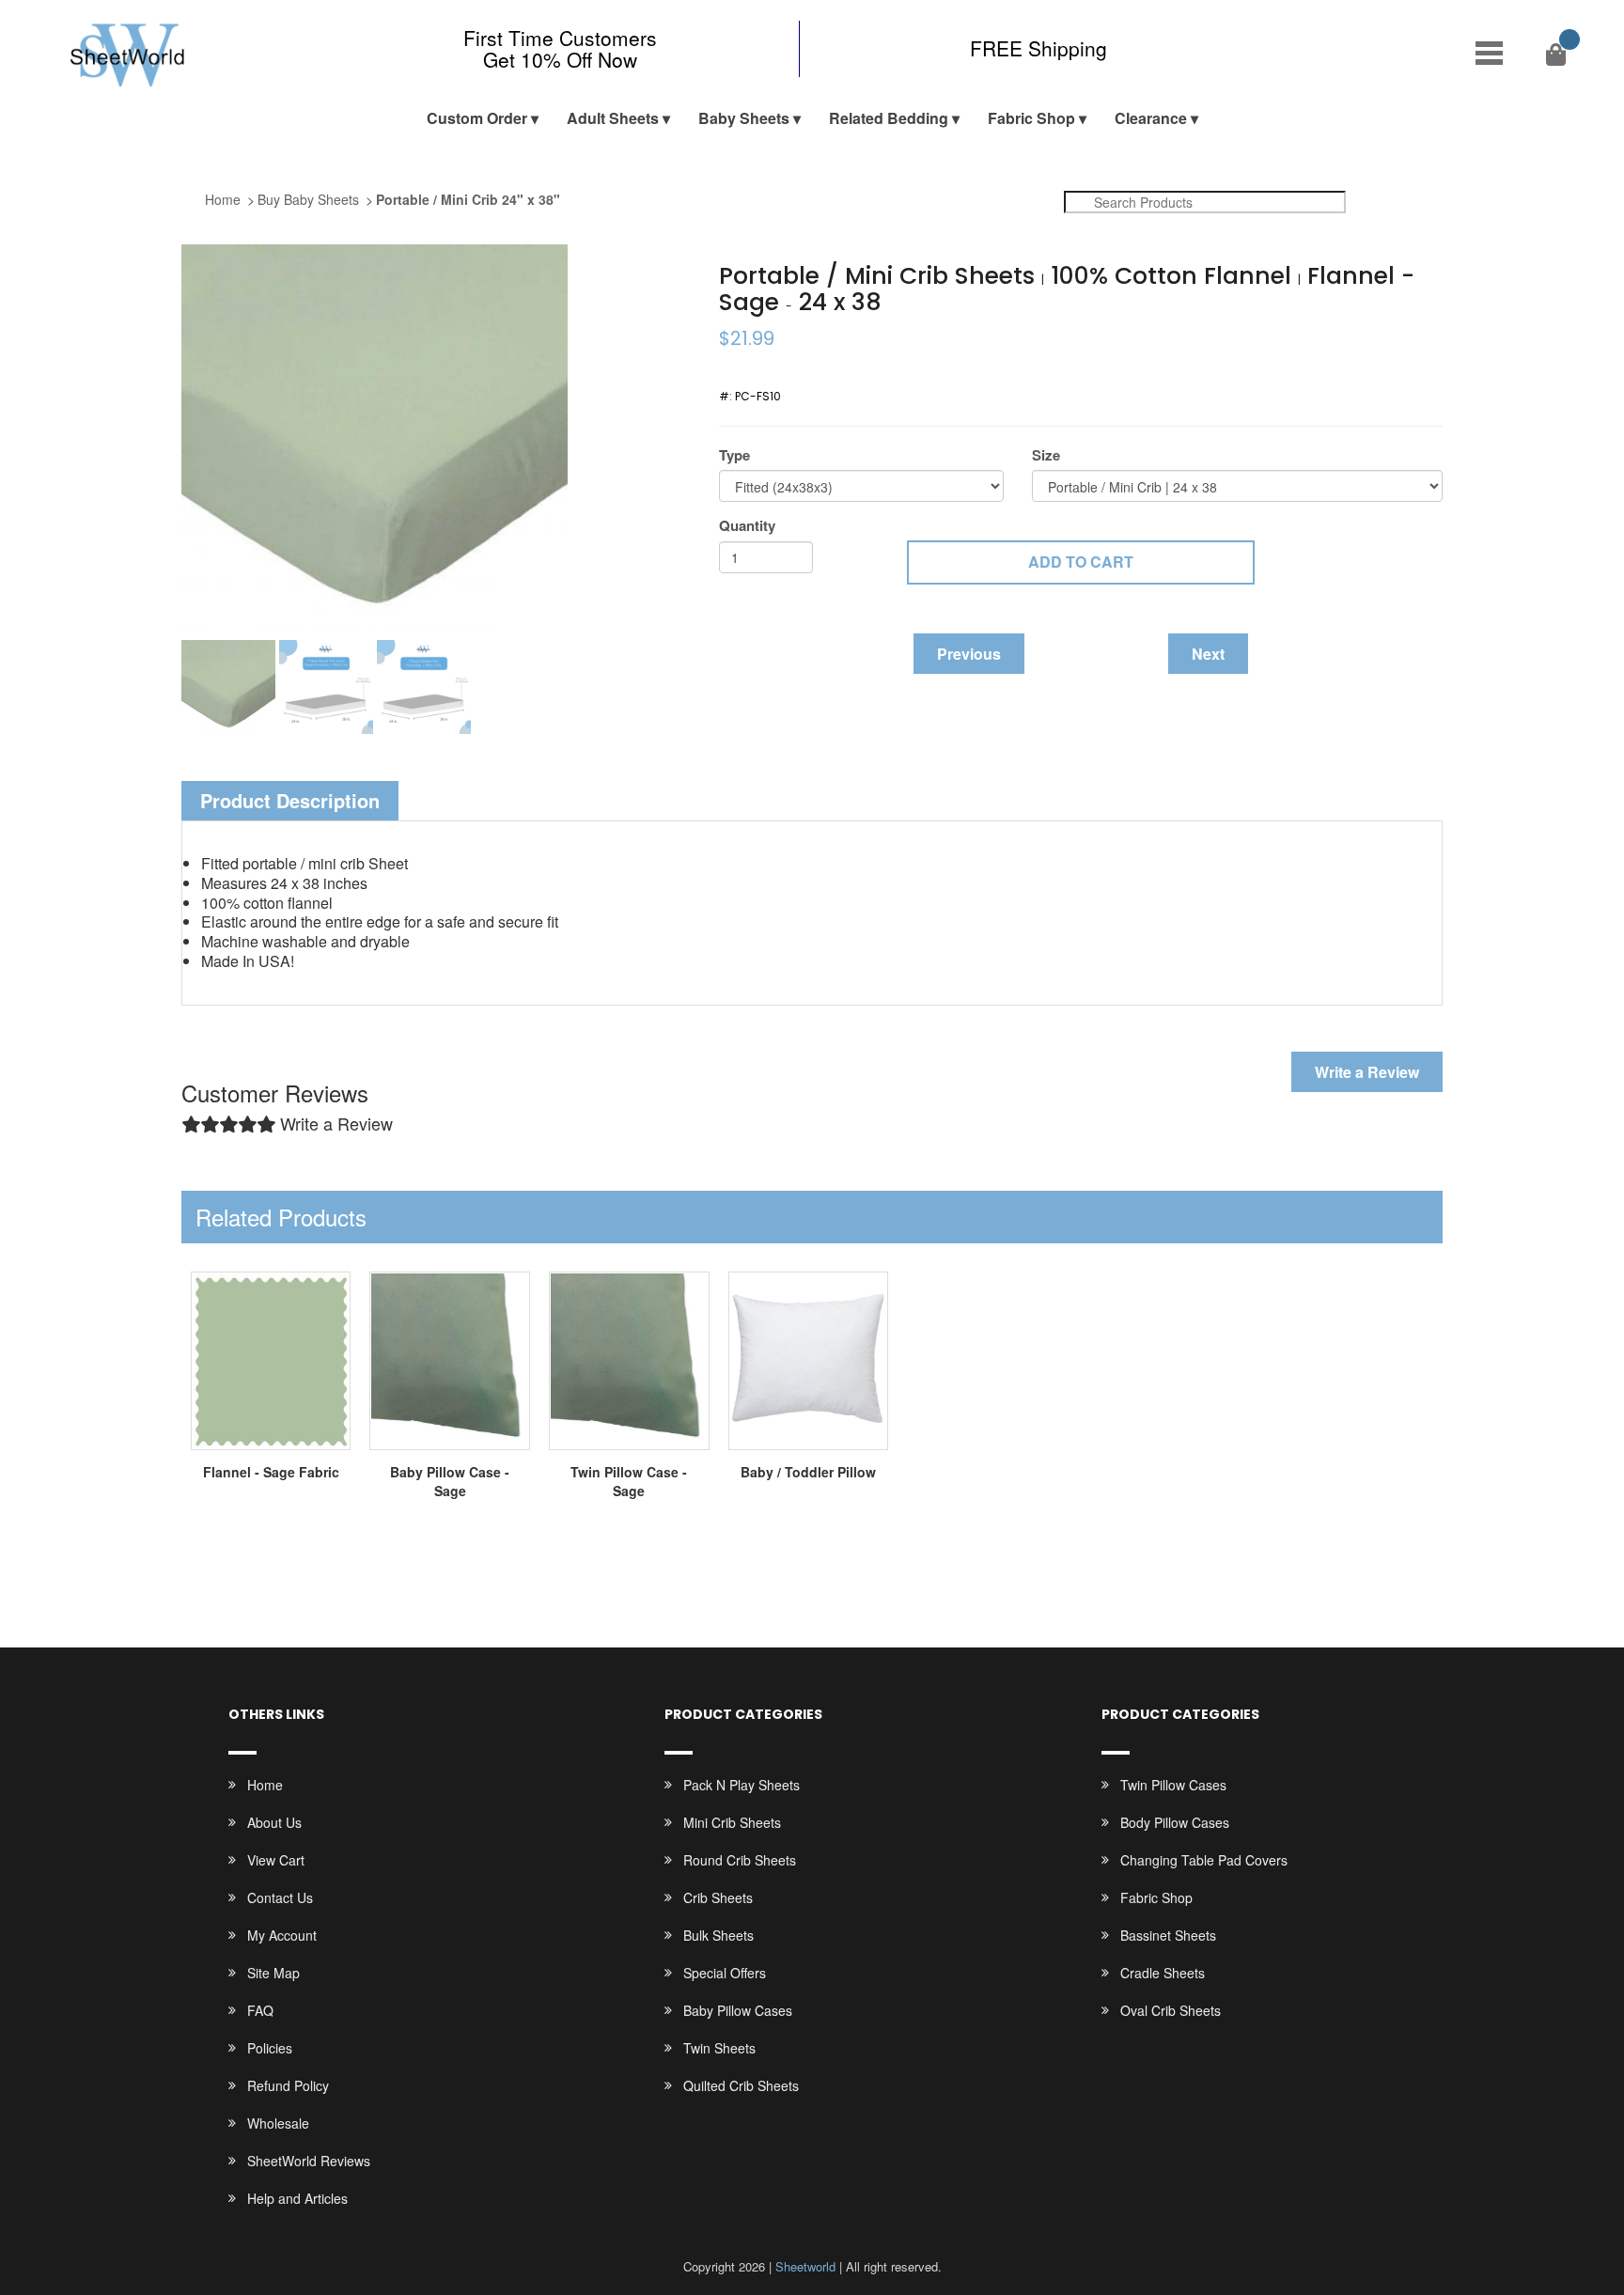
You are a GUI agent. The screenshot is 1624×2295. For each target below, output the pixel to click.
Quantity (747, 526)
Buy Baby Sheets (308, 199)
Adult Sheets (613, 118)
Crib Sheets (718, 1897)
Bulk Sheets (718, 1935)
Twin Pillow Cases (1173, 1785)
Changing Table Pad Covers (1204, 1860)
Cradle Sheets (1163, 1973)
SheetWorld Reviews (309, 2161)
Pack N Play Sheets (742, 1785)
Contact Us (280, 1897)
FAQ (260, 2010)
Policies (270, 2048)
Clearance (1151, 118)
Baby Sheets (744, 118)
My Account (282, 1935)
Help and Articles (297, 2198)
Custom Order (477, 118)
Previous (969, 654)
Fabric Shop (1031, 118)
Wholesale (278, 2123)
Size (1046, 455)
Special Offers (725, 1973)
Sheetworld (805, 2266)
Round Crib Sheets (740, 1860)
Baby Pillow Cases (738, 2010)
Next (1208, 654)
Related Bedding (889, 118)
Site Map (273, 1973)
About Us (274, 1822)
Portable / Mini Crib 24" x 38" (468, 199)
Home (223, 199)
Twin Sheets (719, 2048)
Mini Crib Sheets (732, 1822)
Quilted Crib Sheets (741, 2085)
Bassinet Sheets (1168, 1935)
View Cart (276, 1860)
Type (734, 455)
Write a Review (1367, 1072)
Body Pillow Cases (1175, 1822)
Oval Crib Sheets (1171, 2010)
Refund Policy (288, 2085)
